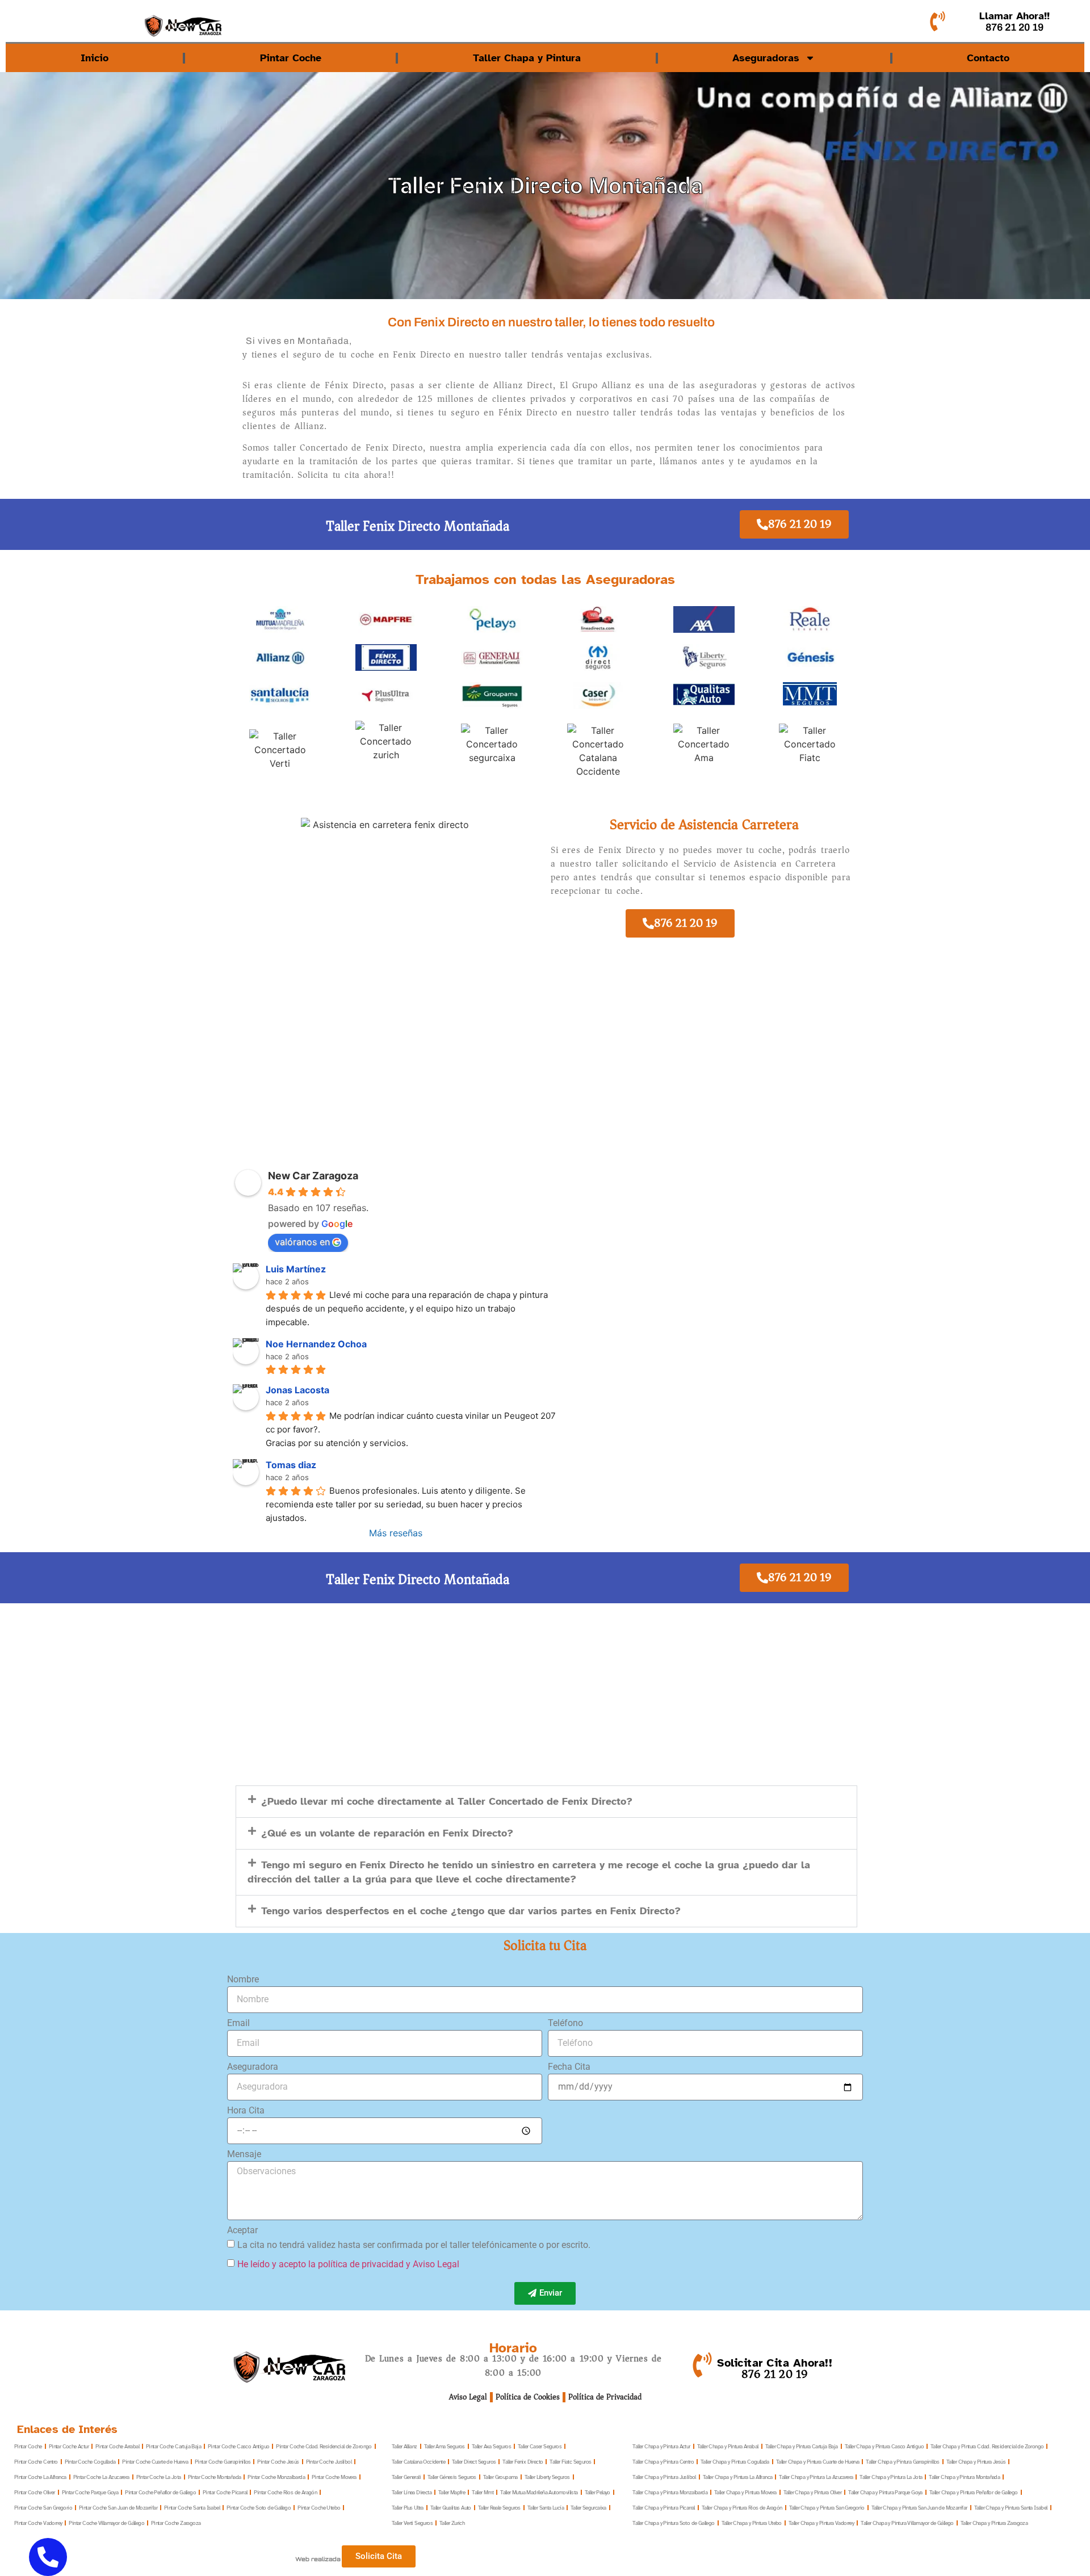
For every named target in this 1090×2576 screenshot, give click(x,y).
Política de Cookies (528, 2397)
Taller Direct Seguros (474, 2462)
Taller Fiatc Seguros (570, 2462)
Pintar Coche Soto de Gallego (259, 2508)
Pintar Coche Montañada (215, 2477)
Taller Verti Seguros (412, 2523)
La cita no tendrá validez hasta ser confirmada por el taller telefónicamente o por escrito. (414, 2244)
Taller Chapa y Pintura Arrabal (728, 2446)
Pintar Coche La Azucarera (101, 2477)
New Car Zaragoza (313, 1176)
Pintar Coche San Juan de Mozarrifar (118, 2508)
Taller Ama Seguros (445, 2446)
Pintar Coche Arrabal (117, 2446)
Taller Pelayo (598, 2492)
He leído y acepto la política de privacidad (320, 2264)
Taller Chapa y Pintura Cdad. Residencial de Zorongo (987, 2446)
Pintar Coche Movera (334, 2477)
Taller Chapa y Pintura (527, 58)
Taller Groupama (500, 2477)
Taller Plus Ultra (408, 2508)
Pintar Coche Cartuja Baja (173, 2446)
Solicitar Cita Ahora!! (775, 2363)
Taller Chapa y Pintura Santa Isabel (1011, 2508)
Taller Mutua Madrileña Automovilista (539, 2492)
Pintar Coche (291, 58)
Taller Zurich (452, 2523)
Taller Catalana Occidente (418, 2462)
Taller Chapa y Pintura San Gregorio (827, 2508)
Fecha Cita (569, 2067)
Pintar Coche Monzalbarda (276, 2477)
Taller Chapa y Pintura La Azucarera (816, 2477)
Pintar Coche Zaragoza (176, 2523)
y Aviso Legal (433, 2264)
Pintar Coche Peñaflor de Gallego (160, 2492)
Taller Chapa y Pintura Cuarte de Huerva (818, 2462)
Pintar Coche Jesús (278, 2462)
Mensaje (244, 2155)
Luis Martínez (296, 1269)
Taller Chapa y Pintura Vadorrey (821, 2523)
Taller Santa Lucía (546, 2508)
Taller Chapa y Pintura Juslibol (664, 2477)
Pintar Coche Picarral (225, 2492)
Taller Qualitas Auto (451, 2508)
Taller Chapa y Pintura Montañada (964, 2477)
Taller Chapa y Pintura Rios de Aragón (742, 2508)
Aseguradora (253, 2067)
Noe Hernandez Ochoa (316, 1344)
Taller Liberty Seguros (547, 2477)
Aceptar (242, 2231)
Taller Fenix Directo (523, 2462)
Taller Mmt (483, 2492)
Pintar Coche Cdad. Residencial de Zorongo (324, 2446)
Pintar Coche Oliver (35, 2492)
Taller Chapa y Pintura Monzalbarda (670, 2492)
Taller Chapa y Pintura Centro (663, 2462)
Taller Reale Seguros (499, 2508)
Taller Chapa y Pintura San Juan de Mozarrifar (919, 2508)
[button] (546, 1802)
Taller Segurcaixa (588, 2508)
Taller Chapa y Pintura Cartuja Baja (802, 2446)
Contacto (988, 58)
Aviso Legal (468, 2397)
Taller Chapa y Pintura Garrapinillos (902, 2462)
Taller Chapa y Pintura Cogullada (735, 2462)
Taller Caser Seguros (540, 2446)
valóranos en (302, 1242)
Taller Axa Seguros (491, 2446)
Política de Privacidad (605, 2397)
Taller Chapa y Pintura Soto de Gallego (673, 2523)
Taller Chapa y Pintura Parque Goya (885, 2492)
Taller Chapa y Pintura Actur (661, 2446)
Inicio (95, 58)
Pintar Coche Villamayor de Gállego (106, 2523)
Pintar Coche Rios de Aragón (285, 2492)
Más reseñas (396, 1533)
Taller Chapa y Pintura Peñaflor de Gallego (974, 2492)
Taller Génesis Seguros (452, 2477)
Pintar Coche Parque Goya (90, 2492)
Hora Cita (246, 2111)
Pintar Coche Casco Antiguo (238, 2446)
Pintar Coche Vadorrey (38, 2523)
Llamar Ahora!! (1014, 16)
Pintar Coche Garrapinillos (223, 2462)
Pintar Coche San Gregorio (43, 2508)
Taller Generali (406, 2477)
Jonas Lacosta (297, 1390)
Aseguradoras (766, 58)
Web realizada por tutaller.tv (340, 2559)
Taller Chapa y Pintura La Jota (891, 2477)
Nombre (243, 1980)
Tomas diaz (291, 1465)
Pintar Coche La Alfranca (40, 2477)
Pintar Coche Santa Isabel (192, 2508)
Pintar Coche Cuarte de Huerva (155, 2462)
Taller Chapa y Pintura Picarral (663, 2508)
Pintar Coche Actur (69, 2446)
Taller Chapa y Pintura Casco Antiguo (884, 2446)
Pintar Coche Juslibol (329, 2462)
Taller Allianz (404, 2446)
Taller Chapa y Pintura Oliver (813, 2492)
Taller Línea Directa (412, 2492)
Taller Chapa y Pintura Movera (745, 2492)
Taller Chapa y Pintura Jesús (976, 2462)
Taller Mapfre (452, 2492)
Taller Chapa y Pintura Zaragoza (994, 2523)
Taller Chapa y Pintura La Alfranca (738, 2477)
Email (238, 2024)
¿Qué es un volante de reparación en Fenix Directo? (387, 1833)
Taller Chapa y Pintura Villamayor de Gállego (907, 2523)
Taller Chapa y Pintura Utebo (752, 2523)
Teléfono (565, 2024)
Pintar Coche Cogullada (90, 2462)
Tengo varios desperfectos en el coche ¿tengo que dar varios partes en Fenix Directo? (471, 1911)
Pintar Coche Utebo (319, 2508)
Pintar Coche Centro (36, 2462)
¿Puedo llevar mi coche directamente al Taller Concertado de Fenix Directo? (447, 1801)
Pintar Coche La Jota (159, 2477)
